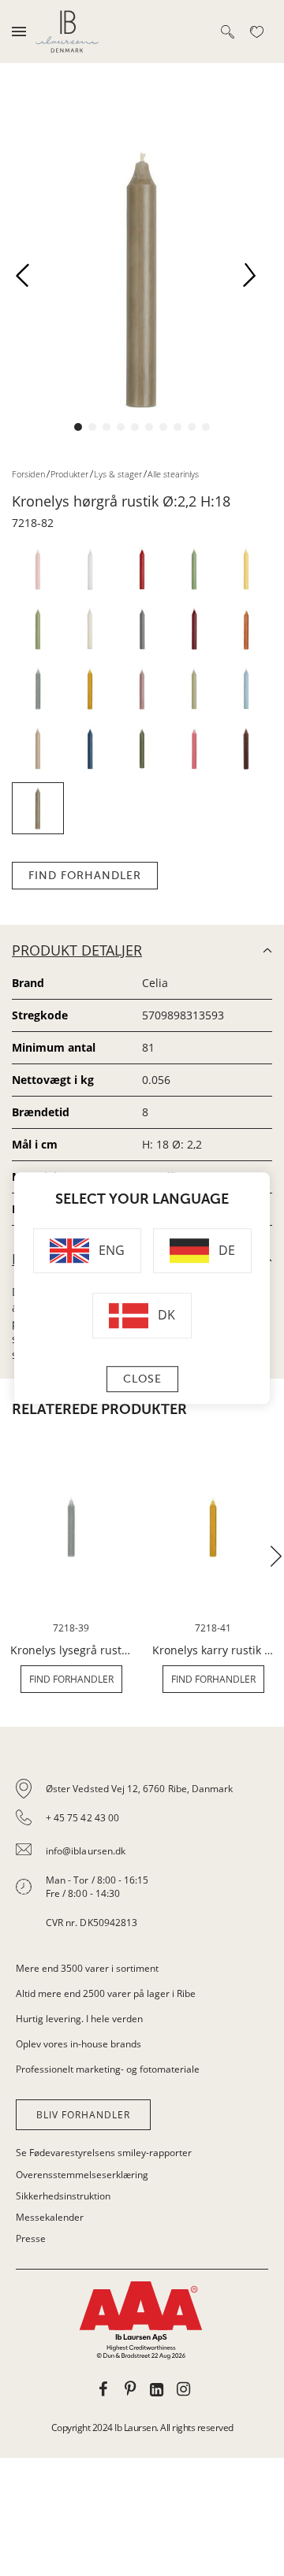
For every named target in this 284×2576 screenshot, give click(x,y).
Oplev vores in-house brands (78, 2044)
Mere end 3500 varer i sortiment (87, 1968)
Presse (31, 2238)
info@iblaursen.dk (86, 1851)
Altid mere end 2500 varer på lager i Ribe (106, 1993)
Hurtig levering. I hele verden (79, 2019)
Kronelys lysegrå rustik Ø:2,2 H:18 (71, 1650)
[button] (28, 280)
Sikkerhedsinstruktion (63, 2196)
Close (142, 1379)
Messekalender (50, 2217)
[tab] (142, 1856)
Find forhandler (85, 876)
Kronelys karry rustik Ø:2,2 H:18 (213, 1650)
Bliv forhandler (83, 2115)
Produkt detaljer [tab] (77, 950)
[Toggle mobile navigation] (19, 32)
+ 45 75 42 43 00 (82, 1818)
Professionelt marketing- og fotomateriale (108, 2069)
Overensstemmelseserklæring (82, 2175)
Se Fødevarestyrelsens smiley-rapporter (104, 2153)
